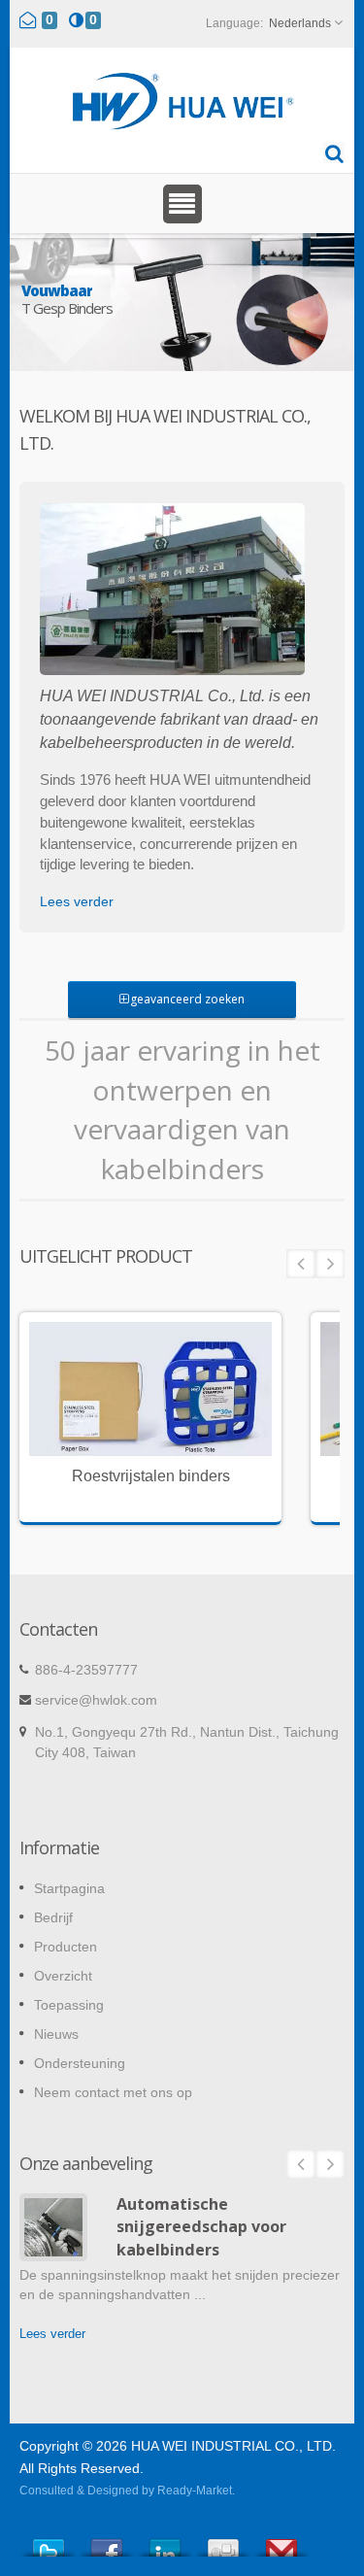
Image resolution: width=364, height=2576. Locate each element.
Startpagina (69, 1888)
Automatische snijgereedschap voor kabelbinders (201, 2227)
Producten (66, 1947)
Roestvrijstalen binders (151, 1476)
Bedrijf (53, 1917)
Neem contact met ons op (113, 2092)
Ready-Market (195, 2491)
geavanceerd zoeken (187, 999)
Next (330, 1264)
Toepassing (69, 2005)
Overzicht (63, 1976)
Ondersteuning (80, 2063)
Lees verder (77, 901)
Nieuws (56, 2034)
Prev (301, 1264)
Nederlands (300, 23)
